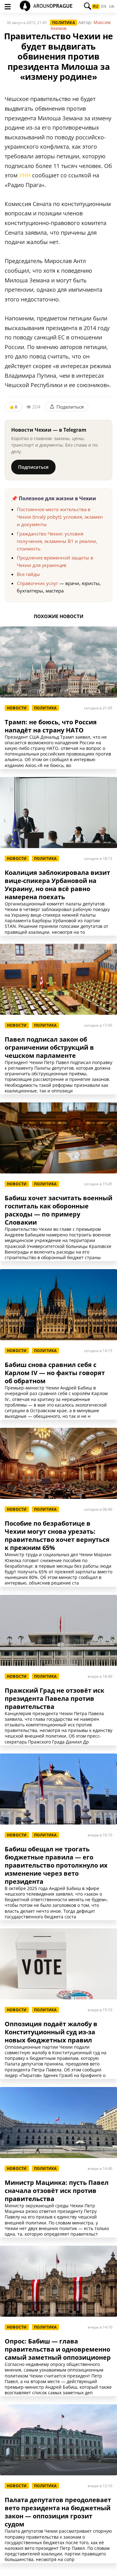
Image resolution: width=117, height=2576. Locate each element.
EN (104, 7)
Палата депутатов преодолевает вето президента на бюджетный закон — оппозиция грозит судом (58, 2512)
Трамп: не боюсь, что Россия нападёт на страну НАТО (51, 726)
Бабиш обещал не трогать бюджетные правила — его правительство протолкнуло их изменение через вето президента (56, 1865)
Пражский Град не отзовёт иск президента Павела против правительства (54, 1699)
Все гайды (28, 574)
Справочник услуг (37, 583)
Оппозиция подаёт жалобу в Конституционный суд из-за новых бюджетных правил (51, 2032)
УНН (25, 175)
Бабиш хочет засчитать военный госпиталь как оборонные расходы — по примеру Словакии (58, 1210)
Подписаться (33, 467)
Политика (63, 23)
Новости (17, 708)
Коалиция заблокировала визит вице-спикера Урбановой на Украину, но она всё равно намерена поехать (57, 885)
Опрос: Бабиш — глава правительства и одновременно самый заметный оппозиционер (58, 2349)
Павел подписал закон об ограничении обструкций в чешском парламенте (49, 1048)
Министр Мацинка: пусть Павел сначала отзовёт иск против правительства (57, 2191)
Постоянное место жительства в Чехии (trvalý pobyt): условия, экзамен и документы (60, 517)
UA (112, 7)
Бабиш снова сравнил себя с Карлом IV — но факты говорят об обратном (55, 1373)
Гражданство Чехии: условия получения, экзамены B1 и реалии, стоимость (57, 541)
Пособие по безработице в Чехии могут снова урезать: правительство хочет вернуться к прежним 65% (57, 1536)
